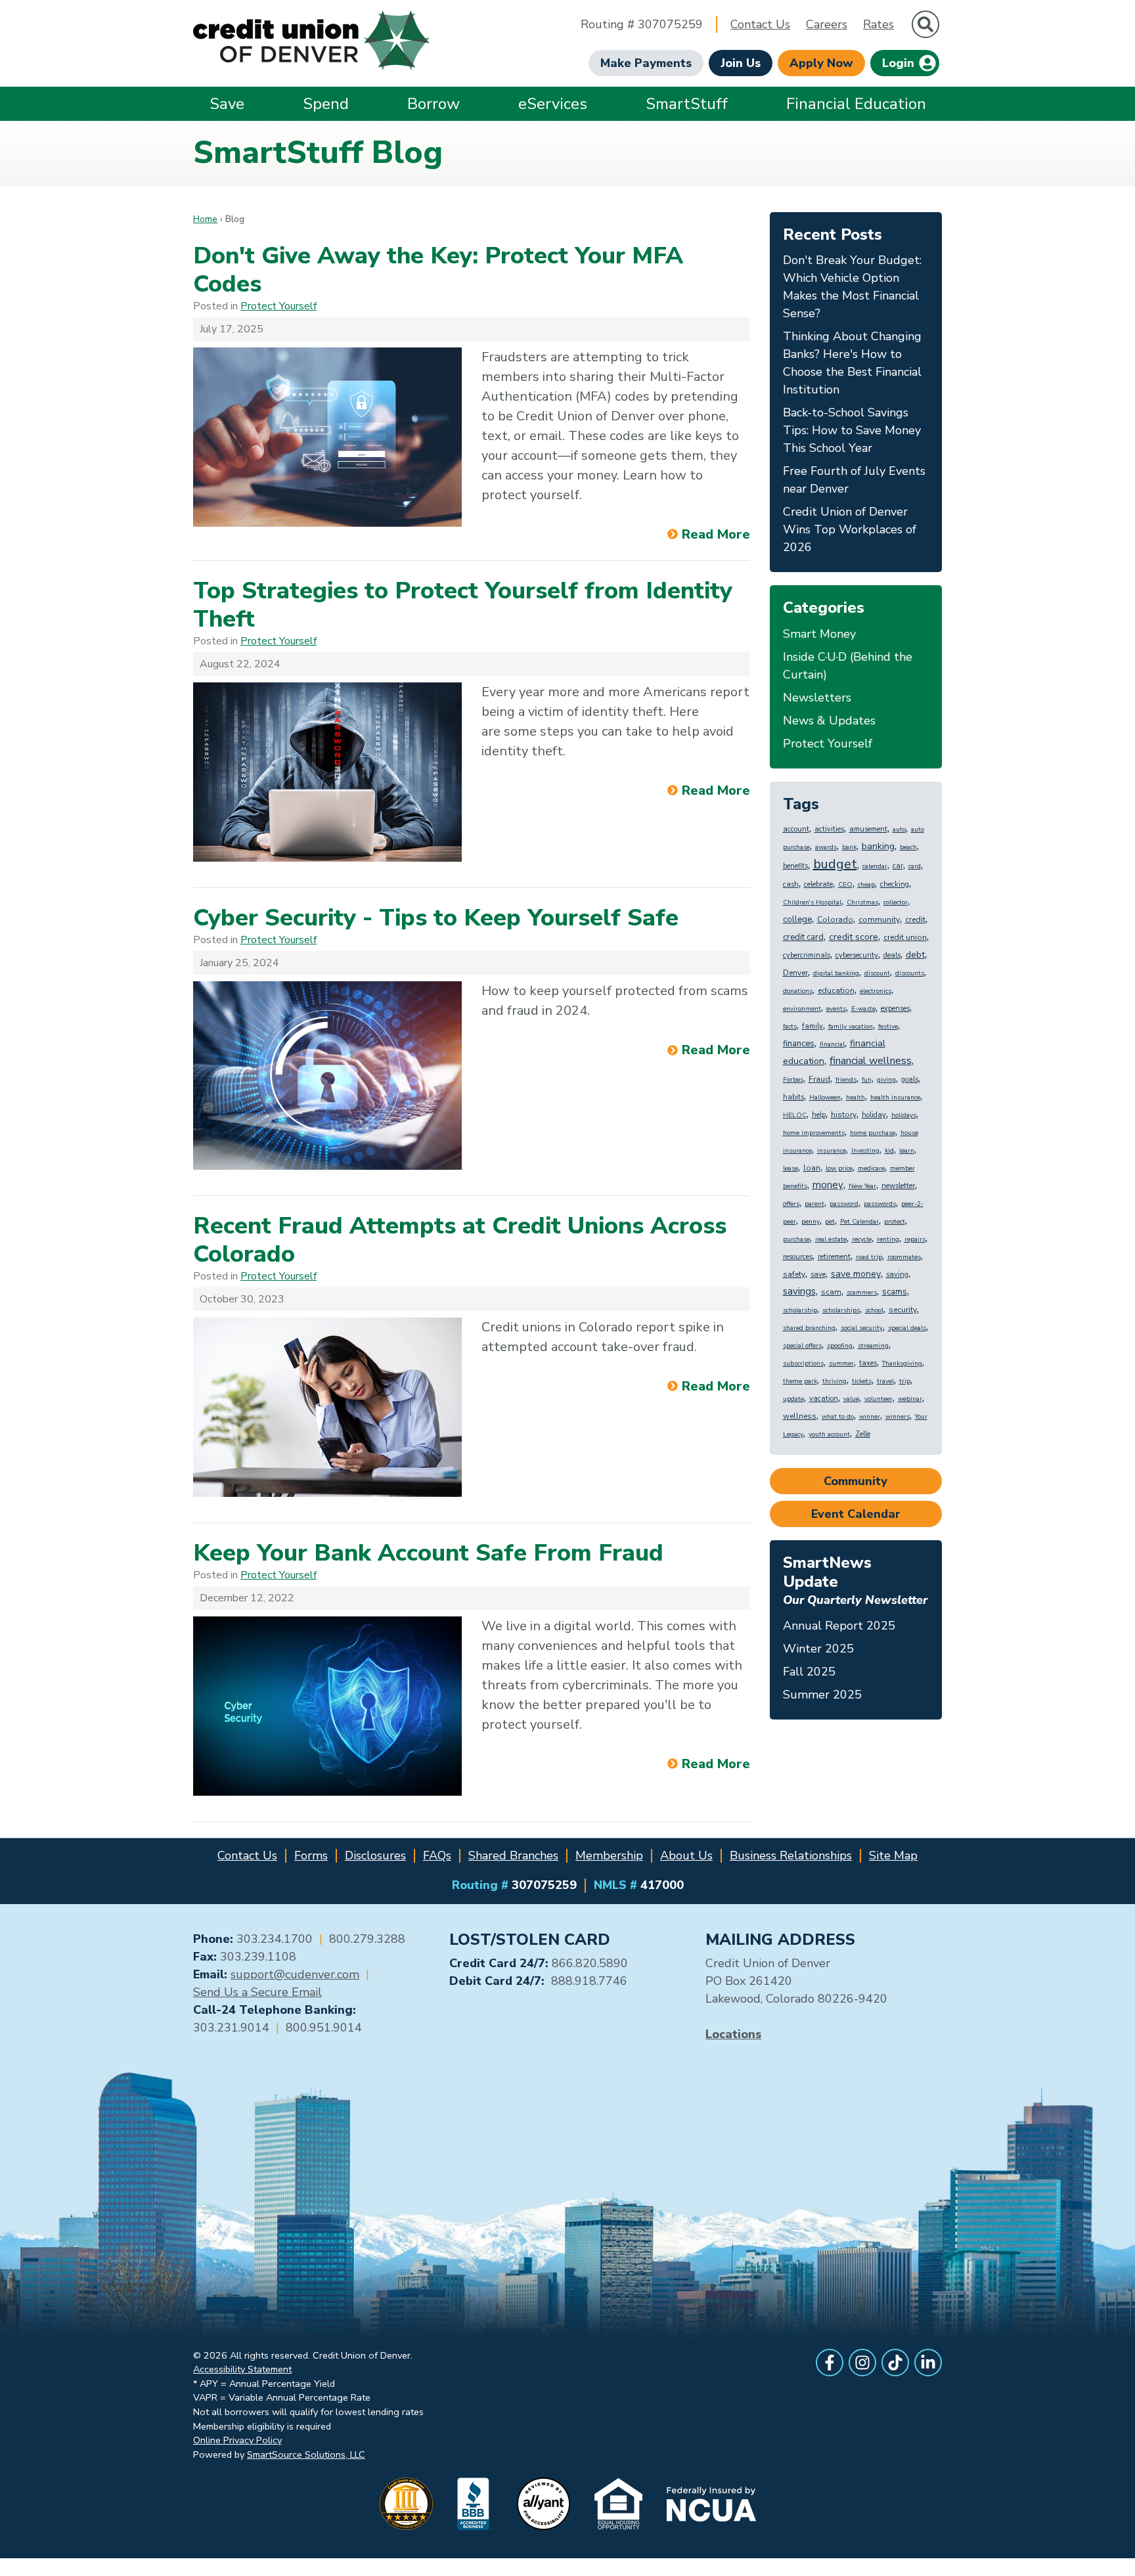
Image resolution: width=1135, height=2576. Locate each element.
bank (849, 847)
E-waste (863, 1009)
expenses (895, 1009)
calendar (875, 866)
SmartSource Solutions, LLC (306, 2454)
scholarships (841, 1310)
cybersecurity (857, 955)
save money (856, 1274)
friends (846, 1080)
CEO (845, 885)
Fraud (819, 1079)
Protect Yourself (278, 306)
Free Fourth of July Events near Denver (854, 480)
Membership (609, 1855)
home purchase (873, 1133)
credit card (803, 937)
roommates (904, 1257)
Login (900, 63)
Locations (733, 2034)
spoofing (840, 1346)
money (828, 1185)
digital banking (836, 973)
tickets (862, 1381)
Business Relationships (791, 1855)
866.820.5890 (590, 1963)
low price (839, 1168)
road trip (869, 1257)
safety (794, 1274)
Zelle (863, 1434)
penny (811, 1222)
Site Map (893, 1855)
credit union (905, 937)
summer (841, 1364)
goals (910, 1079)
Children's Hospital (812, 902)
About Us (686, 1855)
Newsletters (817, 698)
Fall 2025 (809, 1672)
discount (877, 973)
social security (862, 1328)
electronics (876, 991)
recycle (862, 1239)
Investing (865, 1151)
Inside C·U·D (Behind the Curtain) (848, 666)
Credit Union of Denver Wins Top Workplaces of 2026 (850, 529)
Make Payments (646, 63)
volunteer (879, 1399)
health (856, 1098)
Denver (795, 973)
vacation (824, 1399)
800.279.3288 (367, 1939)
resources (798, 1257)
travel (885, 1381)
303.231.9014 (231, 2028)
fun (867, 1080)
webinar (910, 1399)
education (836, 990)
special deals (907, 1328)
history (844, 1115)
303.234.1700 (275, 1939)
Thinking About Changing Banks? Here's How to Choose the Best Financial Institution (852, 363)
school (874, 1310)
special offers (802, 1346)
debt (915, 955)
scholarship (800, 1310)
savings (799, 1291)
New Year (862, 1186)
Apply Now (821, 63)
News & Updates (829, 721)
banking (878, 846)
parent (814, 1204)
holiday (874, 1115)
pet (830, 1222)
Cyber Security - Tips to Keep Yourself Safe (436, 918)
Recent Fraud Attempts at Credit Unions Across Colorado (460, 1240)
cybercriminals (807, 955)
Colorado (835, 920)
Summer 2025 (822, 1695)
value (851, 1399)
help (819, 1115)
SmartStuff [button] (687, 104)
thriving (835, 1381)
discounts (910, 973)
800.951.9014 (324, 2028)
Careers (827, 24)
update (793, 1399)
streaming (873, 1346)
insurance (832, 1151)
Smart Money (819, 634)
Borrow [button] (434, 104)
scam (831, 1292)
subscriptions (803, 1364)
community (879, 920)
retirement (834, 1257)
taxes (868, 1363)
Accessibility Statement (242, 2369)
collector (896, 902)
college (797, 920)
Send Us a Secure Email (257, 1992)
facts (790, 1027)
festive (888, 1027)
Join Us (741, 63)
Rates (879, 24)
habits (793, 1097)
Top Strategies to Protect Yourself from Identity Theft (463, 605)
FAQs (437, 1855)
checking (895, 884)
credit (915, 920)
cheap (866, 885)
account (796, 829)
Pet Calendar (859, 1222)
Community (856, 1481)
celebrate (818, 884)
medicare (871, 1168)
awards (826, 847)
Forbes (793, 1080)
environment (802, 1009)
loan (812, 1168)
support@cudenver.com (295, 1974)
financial (832, 1044)
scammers (862, 1293)
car (898, 866)
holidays (904, 1115)
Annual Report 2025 (839, 1626)
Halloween (825, 1098)
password (844, 1204)
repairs (915, 1239)
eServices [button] (553, 104)
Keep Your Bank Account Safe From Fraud (428, 1553)
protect (895, 1222)
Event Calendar (856, 1514)
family (812, 1026)
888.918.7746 (589, 1981)
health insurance (895, 1098)
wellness (800, 1416)
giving (886, 1080)
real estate (831, 1239)
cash (791, 884)
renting (888, 1239)
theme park (800, 1381)
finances (799, 1044)
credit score (854, 937)
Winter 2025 (818, 1649)
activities (829, 829)
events (836, 1009)
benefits (795, 866)
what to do (838, 1417)
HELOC (795, 1115)
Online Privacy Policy (237, 2440)
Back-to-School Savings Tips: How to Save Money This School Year (852, 430)
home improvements (814, 1133)
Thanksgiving (902, 1364)
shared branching (809, 1328)
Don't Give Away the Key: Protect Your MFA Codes (438, 270)
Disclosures (375, 1855)
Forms (311, 1855)
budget (835, 864)
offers (791, 1204)
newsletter (898, 1186)
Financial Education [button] (856, 104)
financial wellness (871, 1061)
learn (907, 1151)
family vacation (851, 1027)
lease (790, 1168)
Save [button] (227, 104)
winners (898, 1417)
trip (905, 1381)
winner (870, 1417)
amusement (868, 829)
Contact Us (760, 24)
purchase (796, 1239)
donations (798, 991)
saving (897, 1275)
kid (889, 1151)
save (818, 1275)
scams (895, 1292)
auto (899, 830)
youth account (829, 1434)
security (903, 1310)
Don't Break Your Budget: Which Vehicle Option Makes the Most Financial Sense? (852, 287)
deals (892, 955)
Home (205, 219)
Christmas (862, 902)
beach (908, 847)
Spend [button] (326, 104)
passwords (880, 1204)
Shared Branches (513, 1855)
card (915, 866)
